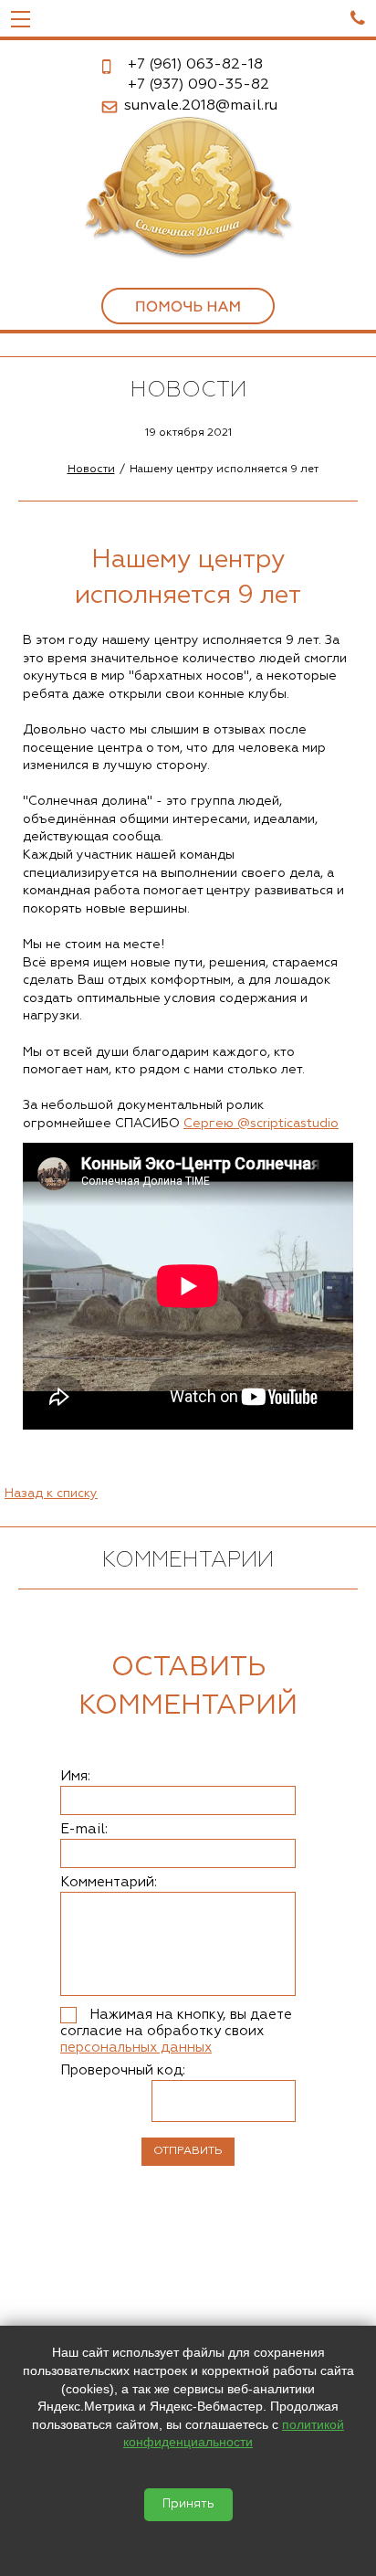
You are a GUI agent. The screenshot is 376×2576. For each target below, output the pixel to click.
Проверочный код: (123, 2070)
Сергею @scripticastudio (261, 1124)
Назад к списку (51, 1494)
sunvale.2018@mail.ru (201, 106)
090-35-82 (198, 85)
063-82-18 (195, 65)
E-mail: (84, 1829)
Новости (91, 470)
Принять (188, 2504)
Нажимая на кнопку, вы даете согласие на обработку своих (176, 2031)
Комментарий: (109, 1882)
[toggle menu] (21, 18)
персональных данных (136, 2048)
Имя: (75, 1776)
